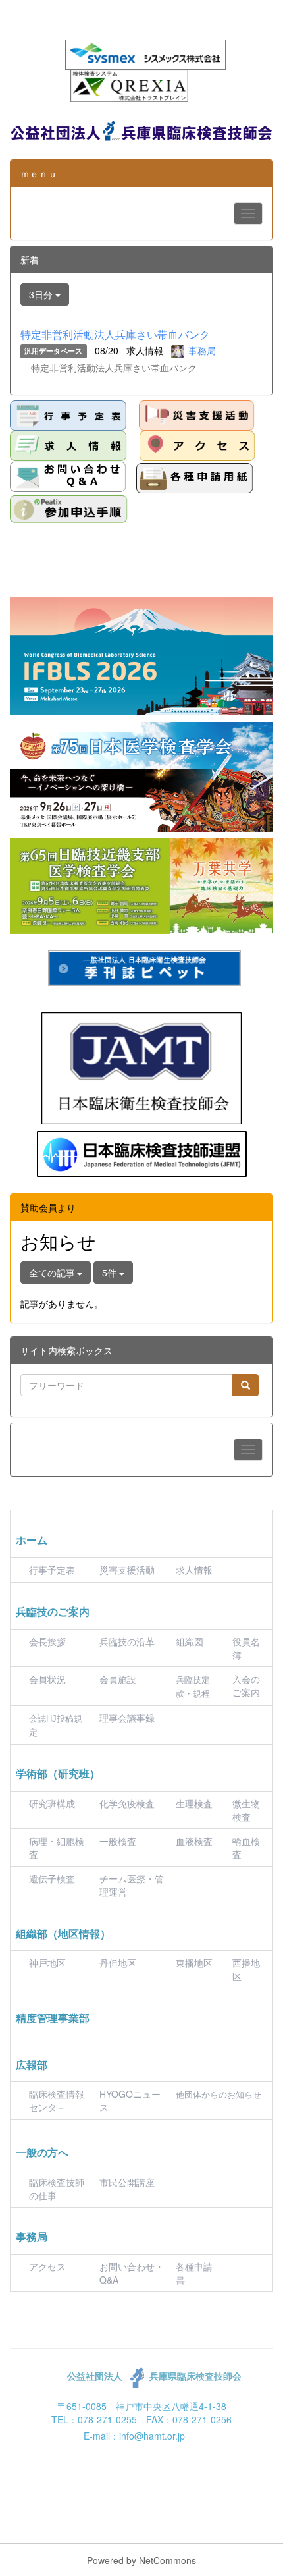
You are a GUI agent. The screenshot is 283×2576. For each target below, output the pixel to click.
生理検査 (194, 1803)
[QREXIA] (129, 84)
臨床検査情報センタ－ (57, 2100)
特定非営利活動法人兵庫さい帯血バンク (115, 334)
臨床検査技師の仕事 (57, 2189)
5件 (111, 1273)
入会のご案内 (246, 1685)
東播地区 (194, 1963)
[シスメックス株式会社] (145, 53)
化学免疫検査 (127, 1803)
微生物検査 (246, 1810)
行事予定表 (52, 1570)
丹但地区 (118, 1963)
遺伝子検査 (52, 1878)
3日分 (42, 294)
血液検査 (194, 1841)
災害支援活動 (127, 1570)
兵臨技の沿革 (127, 1641)
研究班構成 (52, 1803)
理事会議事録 (127, 1718)
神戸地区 (47, 1963)
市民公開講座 (127, 2182)
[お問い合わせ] (68, 477)
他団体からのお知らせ (219, 2095)
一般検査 (118, 1841)
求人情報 (194, 1570)
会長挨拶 (47, 1641)
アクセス (47, 2266)
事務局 (202, 350)
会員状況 (47, 1679)
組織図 (190, 1641)
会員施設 (118, 1679)
